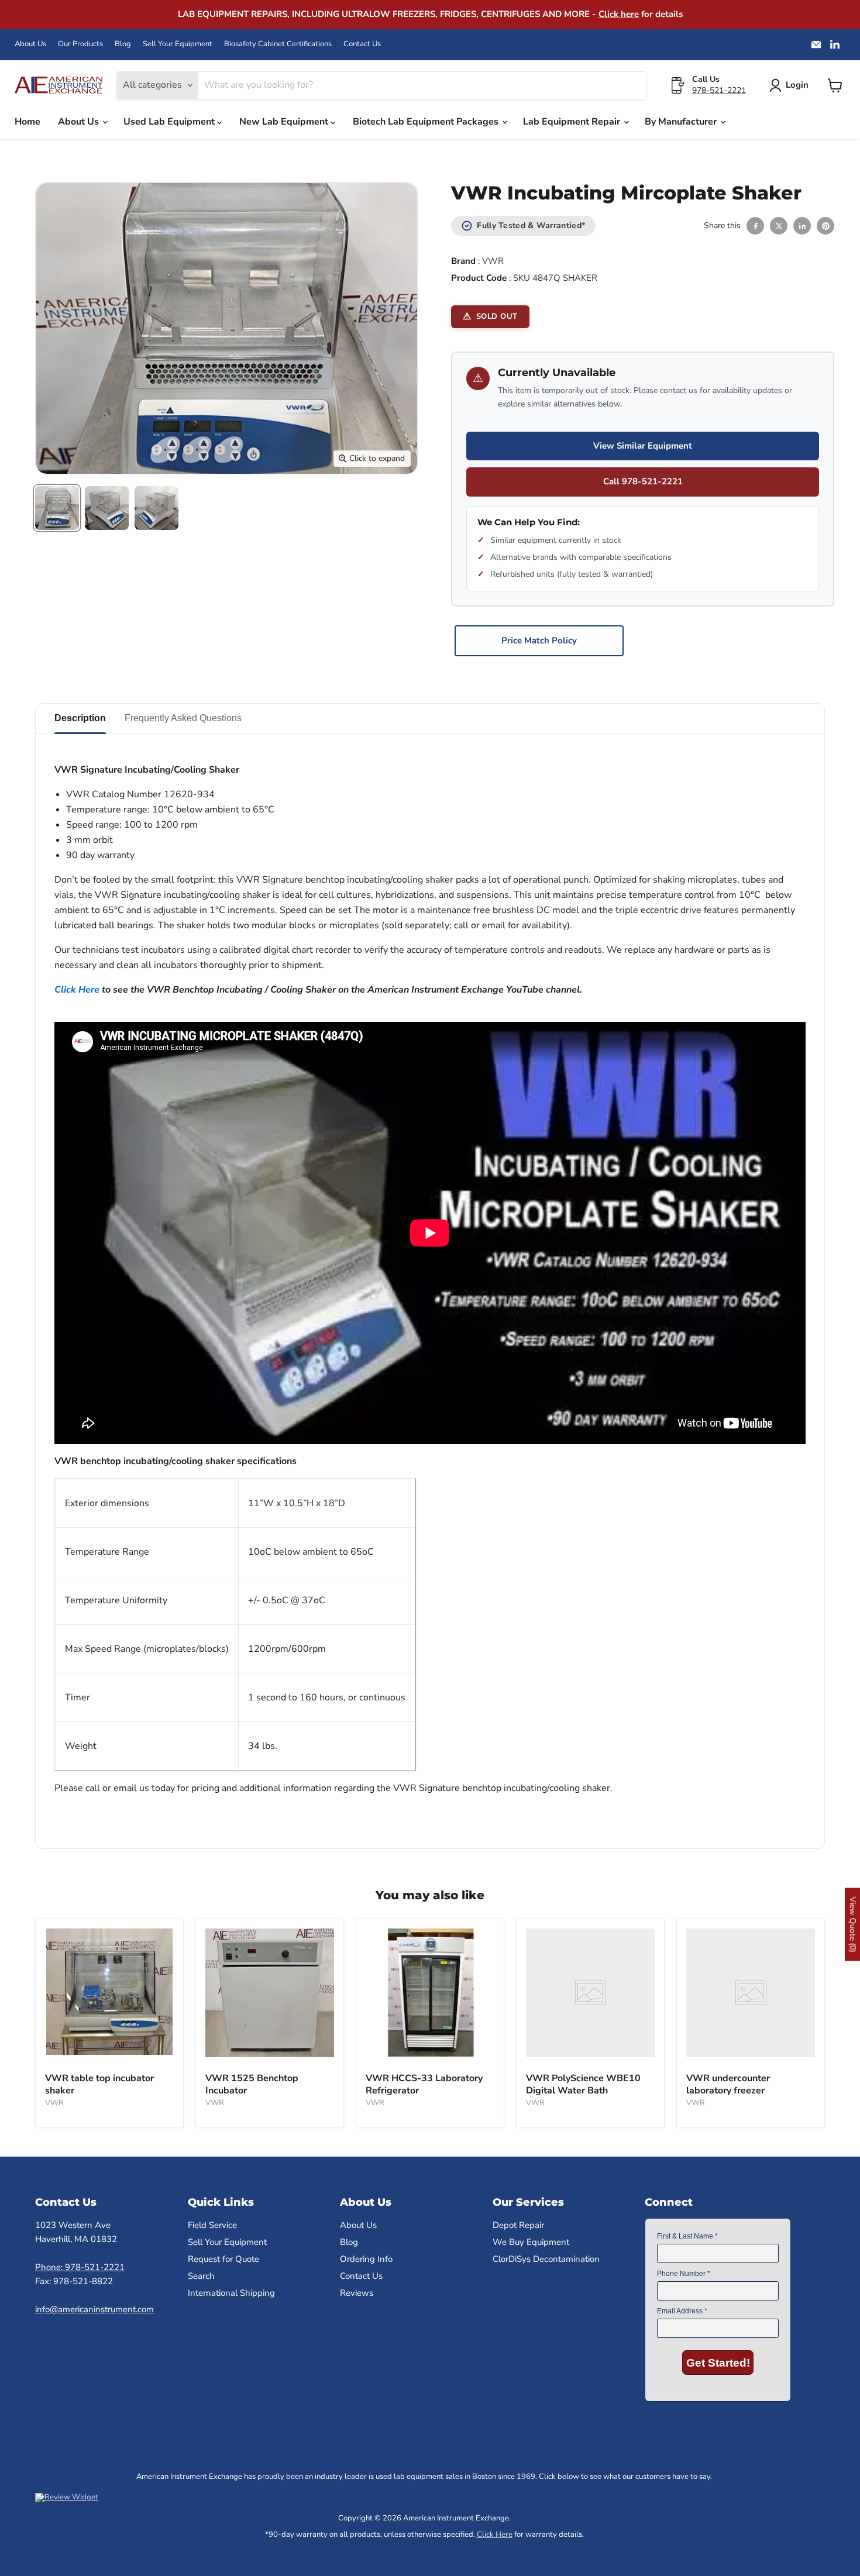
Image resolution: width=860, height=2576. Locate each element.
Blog (123, 44)
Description (80, 718)
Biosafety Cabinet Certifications (278, 44)
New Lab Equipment (285, 122)
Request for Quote (223, 2259)
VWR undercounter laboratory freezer (728, 2084)
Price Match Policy (539, 640)
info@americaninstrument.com (94, 2309)
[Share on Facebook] (755, 226)
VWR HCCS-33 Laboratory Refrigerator (424, 2084)
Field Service (212, 2225)
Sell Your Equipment (178, 44)
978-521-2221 (719, 90)
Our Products (80, 44)
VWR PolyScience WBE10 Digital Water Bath (583, 2084)
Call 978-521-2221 (643, 481)
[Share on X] (779, 226)
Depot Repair (518, 2225)
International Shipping (231, 2293)
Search (201, 2276)
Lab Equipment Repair (573, 122)
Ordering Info (366, 2259)
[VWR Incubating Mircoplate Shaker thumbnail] (57, 508)
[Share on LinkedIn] (802, 226)
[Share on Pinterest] (825, 226)
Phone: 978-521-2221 (80, 2267)
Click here (619, 14)
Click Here (77, 990)
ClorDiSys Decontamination (546, 2259)
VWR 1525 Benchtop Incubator (252, 2084)
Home (27, 122)
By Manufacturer (682, 122)
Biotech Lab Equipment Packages (427, 122)
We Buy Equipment (531, 2242)
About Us (30, 44)
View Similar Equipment (643, 446)
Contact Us (362, 44)
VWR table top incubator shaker (99, 2084)
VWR (493, 261)
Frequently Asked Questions (183, 718)
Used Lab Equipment (170, 122)
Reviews (357, 2293)
